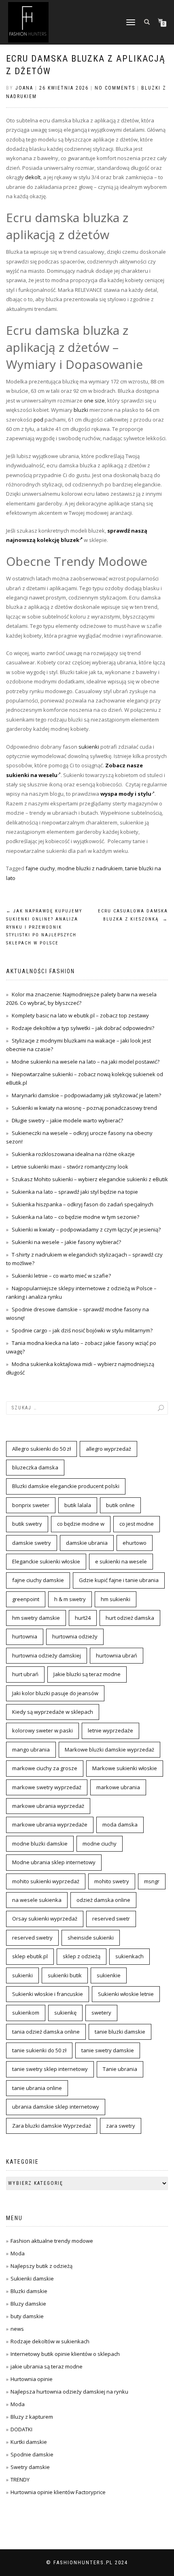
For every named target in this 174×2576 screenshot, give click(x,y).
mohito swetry (112, 1881)
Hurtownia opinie (32, 2379)
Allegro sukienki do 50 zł (41, 1449)
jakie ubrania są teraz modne (47, 2366)
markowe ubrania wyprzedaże (50, 1824)
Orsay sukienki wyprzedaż (45, 1919)
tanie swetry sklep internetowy (50, 2069)
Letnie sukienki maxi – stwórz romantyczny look (70, 1167)
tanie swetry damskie (108, 2050)
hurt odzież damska (130, 1618)
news (17, 2329)
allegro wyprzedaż (108, 1449)
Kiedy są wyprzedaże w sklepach (53, 1712)
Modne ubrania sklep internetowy (54, 1862)
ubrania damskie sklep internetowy (56, 2107)
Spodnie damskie (32, 2454)
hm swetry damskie (36, 1618)
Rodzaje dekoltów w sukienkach (50, 2341)
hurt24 (83, 1618)
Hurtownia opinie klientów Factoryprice (58, 2492)
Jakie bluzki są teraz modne (87, 1674)
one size (94, 400)
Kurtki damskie (29, 2442)
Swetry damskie (30, 2467)
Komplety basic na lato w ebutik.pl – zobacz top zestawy (80, 1015)
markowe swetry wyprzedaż (47, 1787)
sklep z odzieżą (82, 1956)
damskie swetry (32, 1543)
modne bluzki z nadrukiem (90, 868)
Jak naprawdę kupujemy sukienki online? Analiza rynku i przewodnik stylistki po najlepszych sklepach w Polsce (44, 927)
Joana (24, 88)
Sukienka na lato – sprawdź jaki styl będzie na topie (75, 1192)
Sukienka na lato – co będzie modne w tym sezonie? (75, 1217)
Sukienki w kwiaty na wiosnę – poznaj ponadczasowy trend (84, 1108)
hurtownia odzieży (75, 1636)
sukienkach (129, 1956)
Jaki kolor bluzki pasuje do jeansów (55, 1693)
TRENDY (20, 2480)
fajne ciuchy (40, 868)
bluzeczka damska (35, 1467)
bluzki (81, 410)
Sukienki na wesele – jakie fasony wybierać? (66, 1242)
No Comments (115, 88)
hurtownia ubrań (117, 1655)
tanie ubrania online (37, 2088)
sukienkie (109, 1975)
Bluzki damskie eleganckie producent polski (66, 1486)
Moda (18, 2253)
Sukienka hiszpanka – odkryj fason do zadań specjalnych (83, 1204)
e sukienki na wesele (121, 1561)
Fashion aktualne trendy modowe (52, 2241)
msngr (152, 1881)
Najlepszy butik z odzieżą (41, 2266)
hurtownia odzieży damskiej (47, 1655)
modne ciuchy (100, 1844)
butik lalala (78, 1505)
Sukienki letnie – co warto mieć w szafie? (61, 1276)
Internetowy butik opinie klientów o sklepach (65, 2354)
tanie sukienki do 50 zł (39, 2050)
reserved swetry (32, 1938)
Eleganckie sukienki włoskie (46, 1561)
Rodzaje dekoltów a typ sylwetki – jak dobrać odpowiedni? (83, 1028)
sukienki (89, 747)
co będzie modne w (81, 1524)
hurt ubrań (25, 1674)
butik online (120, 1505)
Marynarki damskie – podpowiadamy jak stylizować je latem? (86, 1095)
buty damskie (27, 2316)
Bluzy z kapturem (32, 2417)
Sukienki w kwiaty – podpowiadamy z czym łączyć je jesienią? (86, 1229)
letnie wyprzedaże (110, 1730)
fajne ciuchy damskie (38, 1580)
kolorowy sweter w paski (42, 1730)
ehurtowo (135, 1543)
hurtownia (25, 1636)
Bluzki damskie (29, 2291)
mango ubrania (31, 1749)
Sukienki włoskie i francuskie (48, 1994)
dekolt (33, 177)
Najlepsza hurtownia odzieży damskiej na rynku (69, 2392)
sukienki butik (65, 1975)
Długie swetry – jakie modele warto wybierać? (67, 1120)
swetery (101, 2013)
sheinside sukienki (91, 1938)
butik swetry (27, 1524)
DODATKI (21, 2429)
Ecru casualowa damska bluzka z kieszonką (133, 915)
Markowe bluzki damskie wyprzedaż (109, 1749)
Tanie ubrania (120, 2069)
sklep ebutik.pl (30, 1956)
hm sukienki (116, 1599)
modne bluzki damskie (40, 1844)
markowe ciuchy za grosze (45, 1768)
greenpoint (26, 1599)
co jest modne (137, 1524)
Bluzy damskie (28, 2304)
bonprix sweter (31, 1505)
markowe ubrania (118, 1787)
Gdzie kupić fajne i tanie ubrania (119, 1580)
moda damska (120, 1824)
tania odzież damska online (46, 2032)
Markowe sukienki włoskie (125, 1768)
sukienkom (26, 2013)
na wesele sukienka (37, 1900)
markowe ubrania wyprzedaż (48, 1806)
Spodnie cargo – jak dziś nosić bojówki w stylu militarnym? (82, 1330)
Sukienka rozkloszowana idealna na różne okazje (73, 1154)
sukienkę (65, 2013)
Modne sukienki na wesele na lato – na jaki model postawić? (86, 1062)
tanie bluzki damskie (120, 2032)
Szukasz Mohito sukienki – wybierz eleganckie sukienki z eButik (90, 1179)
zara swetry (121, 2126)
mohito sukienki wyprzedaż (46, 1881)
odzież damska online (103, 1900)
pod (38, 420)
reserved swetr (111, 1919)
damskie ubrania (87, 1543)
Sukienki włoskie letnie (126, 1994)
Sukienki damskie (32, 2278)
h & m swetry (70, 1599)
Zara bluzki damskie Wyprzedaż (52, 2126)
